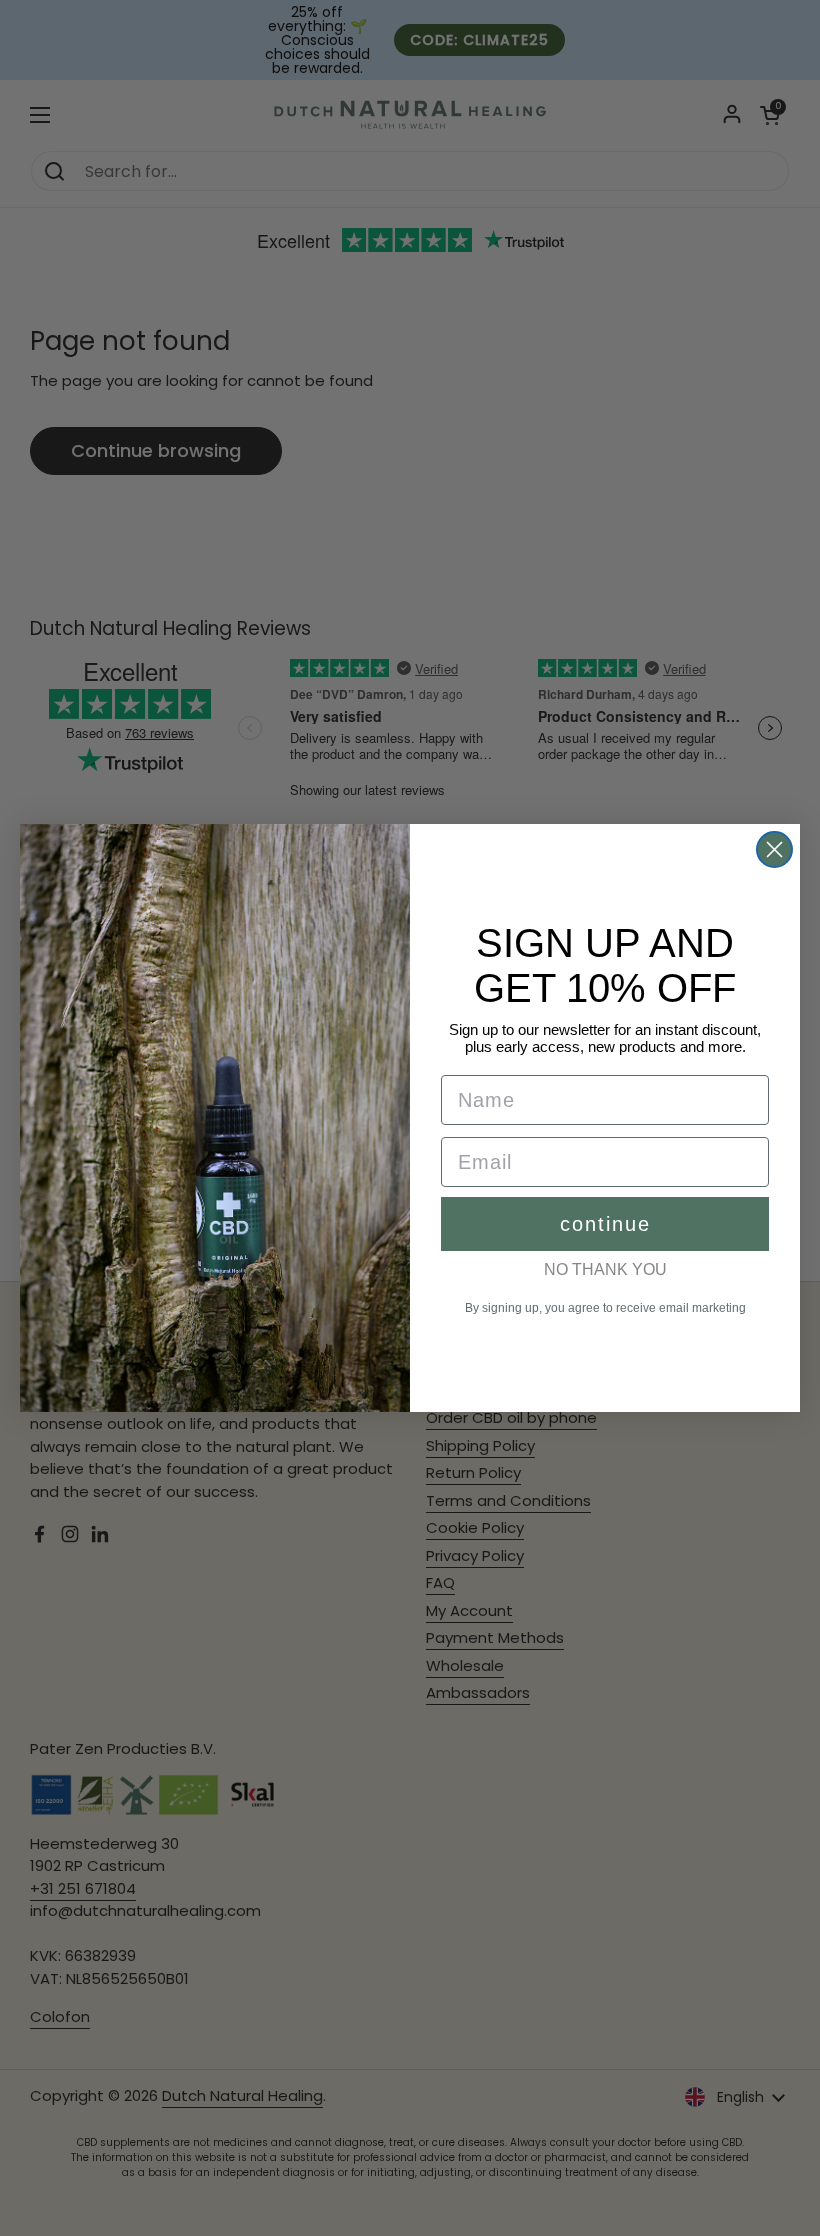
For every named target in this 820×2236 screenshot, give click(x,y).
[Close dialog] (774, 849)
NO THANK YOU (605, 1269)
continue (605, 1224)
